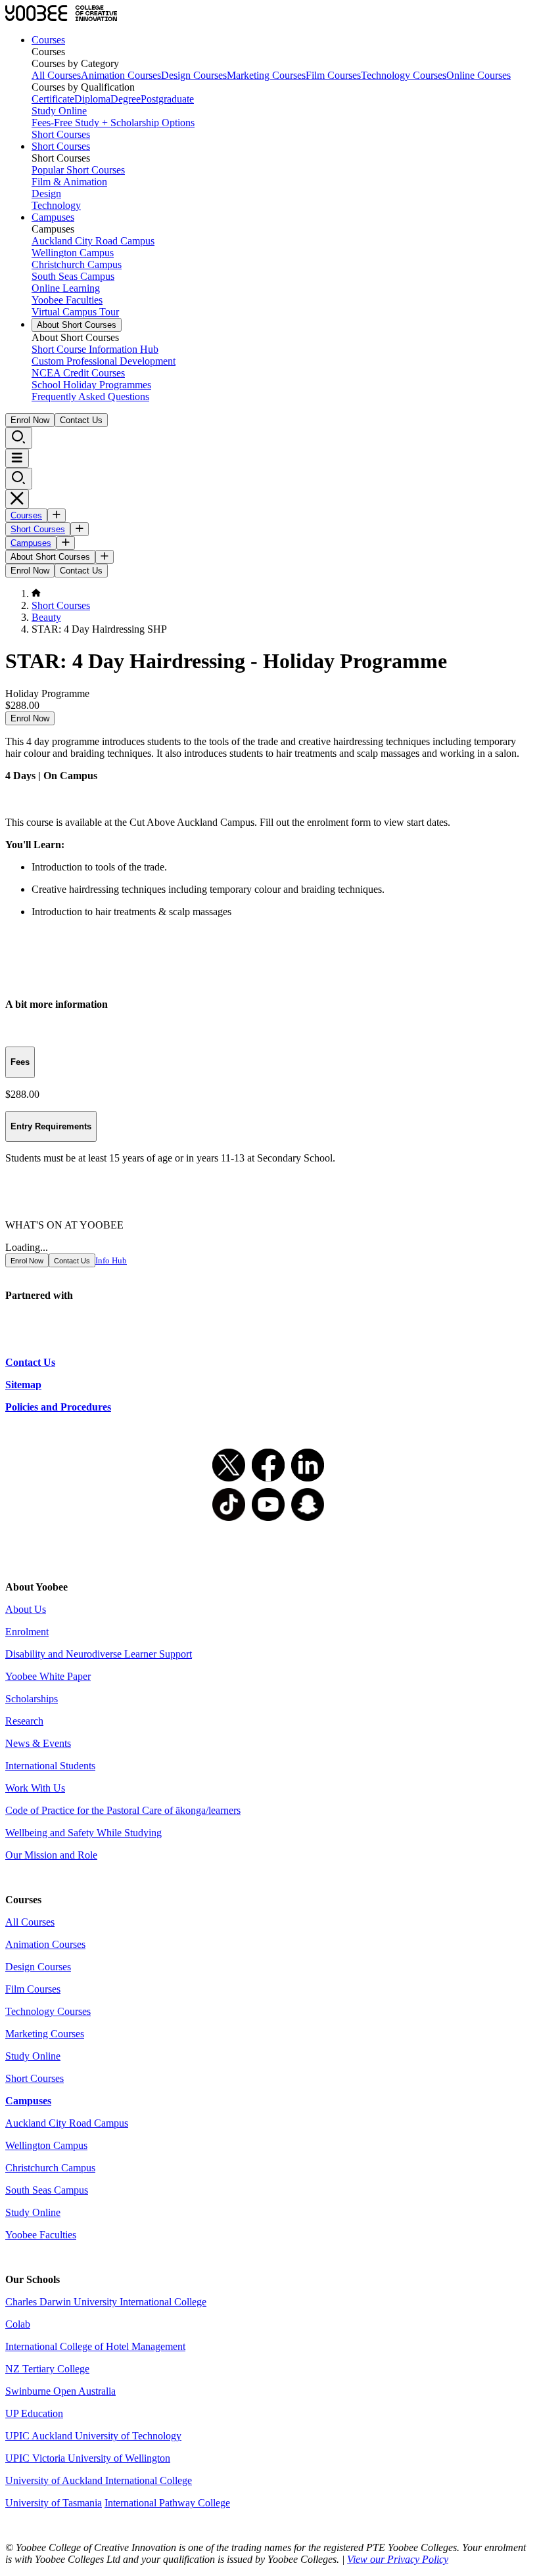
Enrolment (27, 1632)
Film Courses (333, 75)
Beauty (46, 617)
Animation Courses (121, 75)
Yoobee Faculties (67, 300)
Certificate (53, 99)
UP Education (34, 2413)
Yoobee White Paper (48, 1676)
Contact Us (81, 420)
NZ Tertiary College (47, 2369)
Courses (48, 40)
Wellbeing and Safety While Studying (83, 1833)
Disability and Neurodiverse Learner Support (99, 1654)
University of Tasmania (54, 2503)
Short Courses (61, 134)
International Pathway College (167, 2503)
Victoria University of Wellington (101, 2458)
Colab (18, 2324)
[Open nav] (17, 458)
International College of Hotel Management (95, 2346)
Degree (126, 99)
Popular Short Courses (78, 170)
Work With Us (35, 1788)
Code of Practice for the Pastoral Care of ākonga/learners (123, 1810)
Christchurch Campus (77, 264)
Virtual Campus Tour (75, 312)
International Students (50, 1766)
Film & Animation (69, 182)
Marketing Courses (266, 75)
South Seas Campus (73, 276)
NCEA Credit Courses (78, 373)
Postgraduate (167, 99)
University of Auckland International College (99, 2480)
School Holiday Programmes (91, 385)
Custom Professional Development (104, 361)
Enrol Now (30, 420)
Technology (56, 205)
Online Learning (66, 288)
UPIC (19, 2458)
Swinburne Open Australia (60, 2391)
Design (46, 193)
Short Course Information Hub (95, 349)
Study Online (59, 111)
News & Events (38, 1743)
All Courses (56, 75)
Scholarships (32, 1699)
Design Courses (194, 75)
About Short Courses (77, 325)
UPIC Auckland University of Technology (93, 2436)
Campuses (53, 217)
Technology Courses (404, 75)
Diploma (92, 99)
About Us (26, 1609)
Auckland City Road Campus (93, 241)
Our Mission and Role (51, 1855)
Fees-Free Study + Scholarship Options (113, 123)
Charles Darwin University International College (106, 2302)
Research (24, 1721)
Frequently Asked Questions (90, 396)
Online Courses (479, 75)
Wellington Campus (73, 253)
